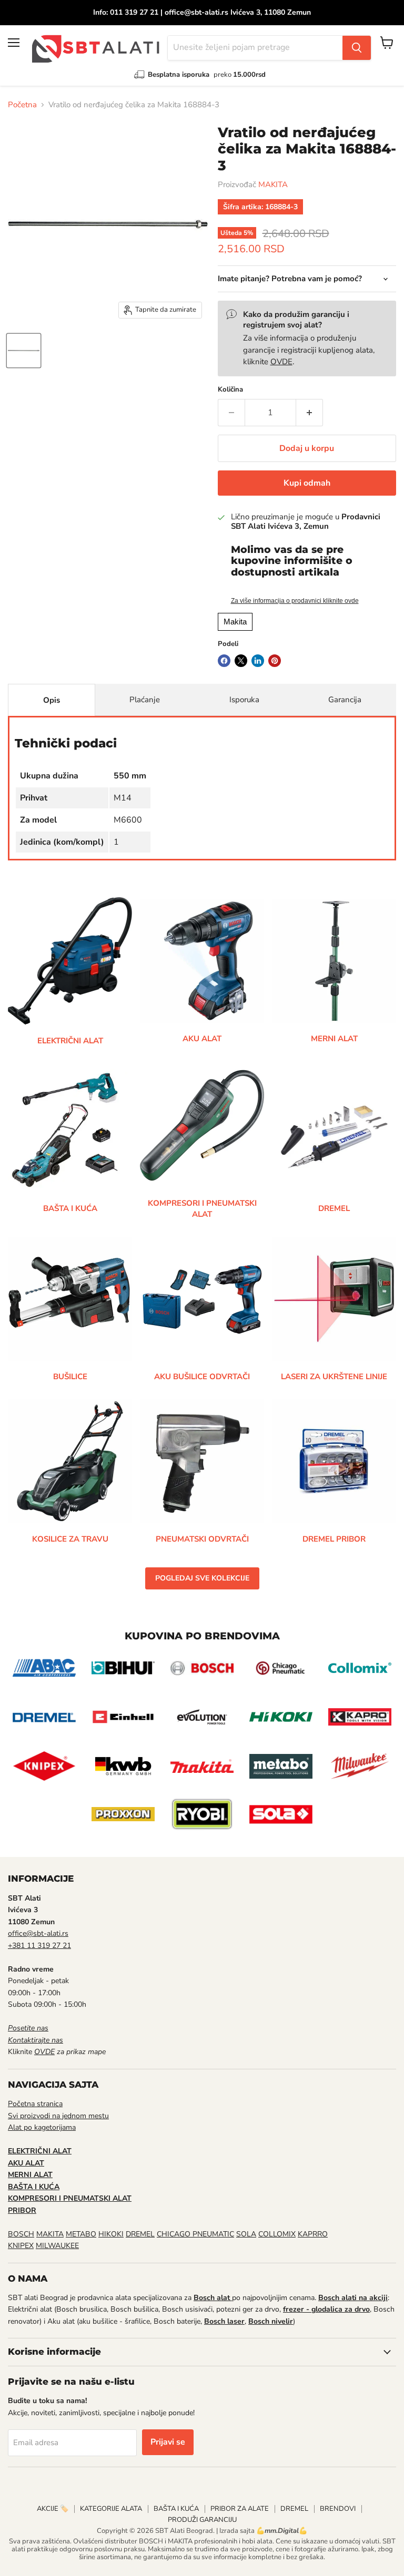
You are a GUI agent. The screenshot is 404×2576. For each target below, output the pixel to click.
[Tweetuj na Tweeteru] (241, 661)
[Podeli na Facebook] (224, 661)
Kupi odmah (307, 483)
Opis (52, 700)
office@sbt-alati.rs (38, 1933)
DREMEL (140, 2234)
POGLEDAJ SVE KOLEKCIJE (202, 1578)
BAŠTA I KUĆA (176, 2509)
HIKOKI (111, 2234)
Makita (235, 622)
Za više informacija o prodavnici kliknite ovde (295, 601)
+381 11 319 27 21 (39, 1946)
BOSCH (21, 2234)
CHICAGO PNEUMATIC (195, 2234)
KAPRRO (313, 2234)
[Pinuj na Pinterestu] (275, 661)
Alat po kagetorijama (42, 2127)
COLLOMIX (277, 2234)
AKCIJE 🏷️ (53, 2509)
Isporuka (244, 700)
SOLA (246, 2234)
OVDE (281, 362)
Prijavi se (168, 2442)
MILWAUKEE (57, 2246)
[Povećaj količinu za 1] (310, 413)
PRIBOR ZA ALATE (240, 2509)
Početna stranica (35, 2104)
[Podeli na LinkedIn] (258, 661)
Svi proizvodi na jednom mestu (58, 2116)
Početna (22, 105)
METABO (81, 2234)
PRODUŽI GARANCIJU (202, 2520)
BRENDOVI (338, 2509)
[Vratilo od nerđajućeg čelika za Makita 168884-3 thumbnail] (24, 351)
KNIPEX (21, 2246)
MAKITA (273, 184)
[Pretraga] (357, 48)
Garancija (345, 700)
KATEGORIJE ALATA (111, 2509)
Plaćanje (145, 700)
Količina (230, 390)
